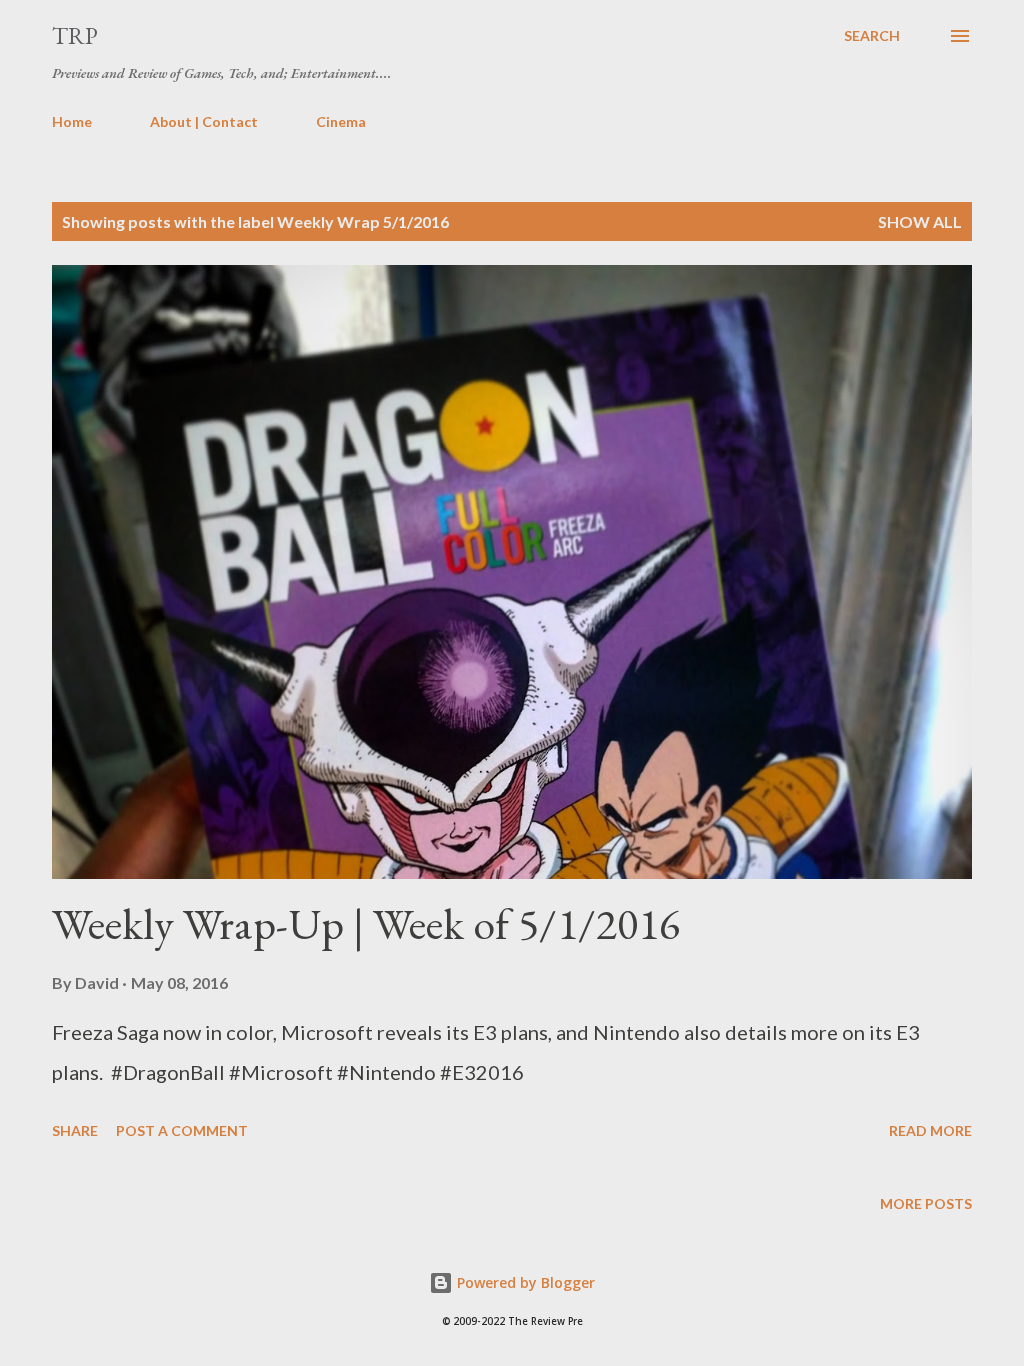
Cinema (341, 121)
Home (72, 121)
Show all (920, 221)
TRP (75, 35)
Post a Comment (182, 1130)
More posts (926, 1203)
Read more (930, 1130)
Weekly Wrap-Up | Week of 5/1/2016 (366, 923)
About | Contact (204, 121)
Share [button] (75, 1130)
